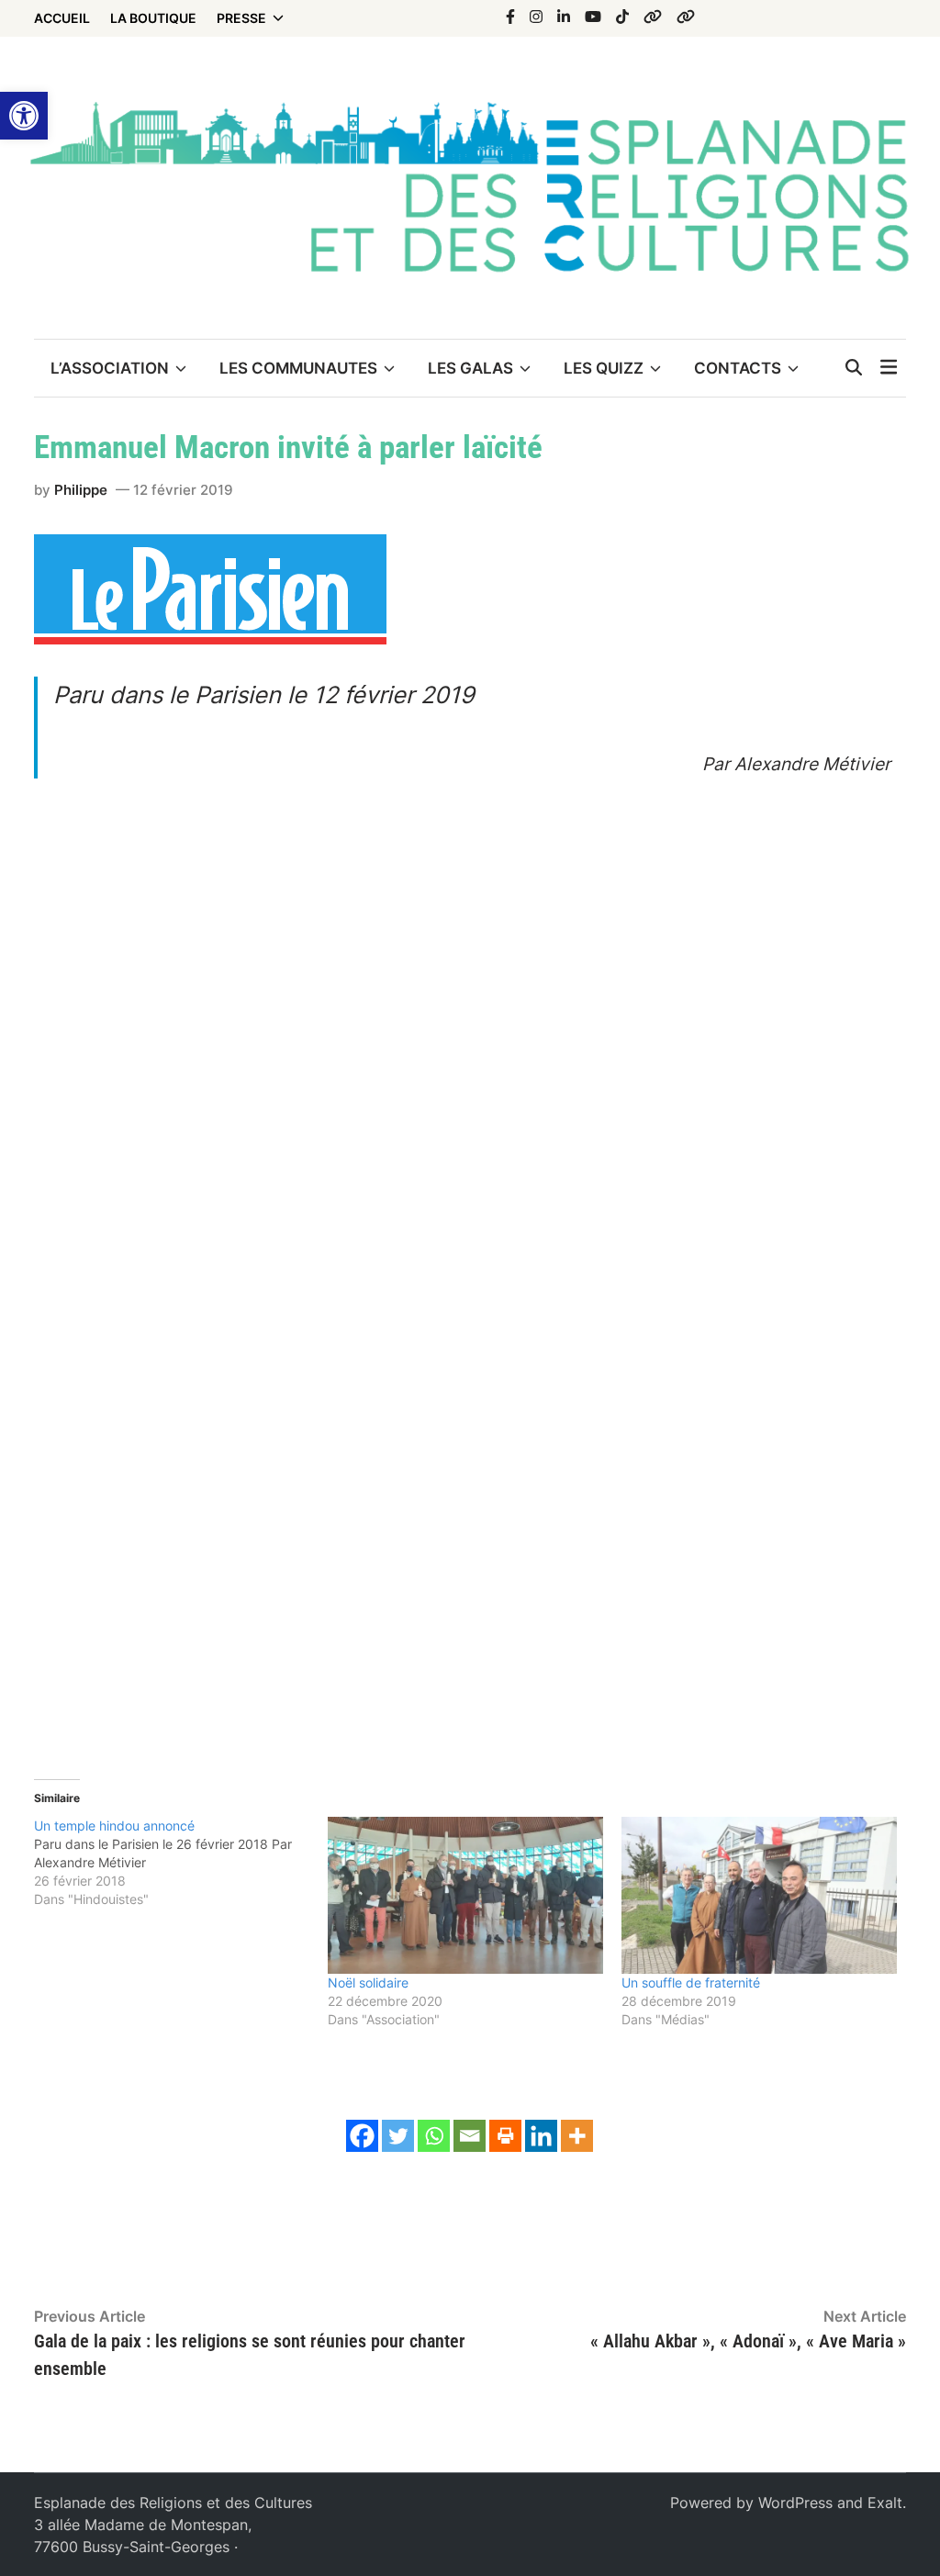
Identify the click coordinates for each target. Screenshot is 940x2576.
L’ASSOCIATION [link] (110, 368)
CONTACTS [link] (738, 368)
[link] (24, 116)
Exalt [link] (885, 2503)
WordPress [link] (795, 2503)
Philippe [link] (81, 490)
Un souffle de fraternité (691, 1982)
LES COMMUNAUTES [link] (298, 368)
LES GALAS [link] (470, 368)
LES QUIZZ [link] (604, 368)
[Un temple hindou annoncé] (181, 1863)
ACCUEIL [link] (62, 18)
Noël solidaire (368, 1982)
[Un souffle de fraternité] (759, 1895)
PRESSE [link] (241, 18)
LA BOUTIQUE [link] (153, 18)
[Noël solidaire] (465, 1895)
